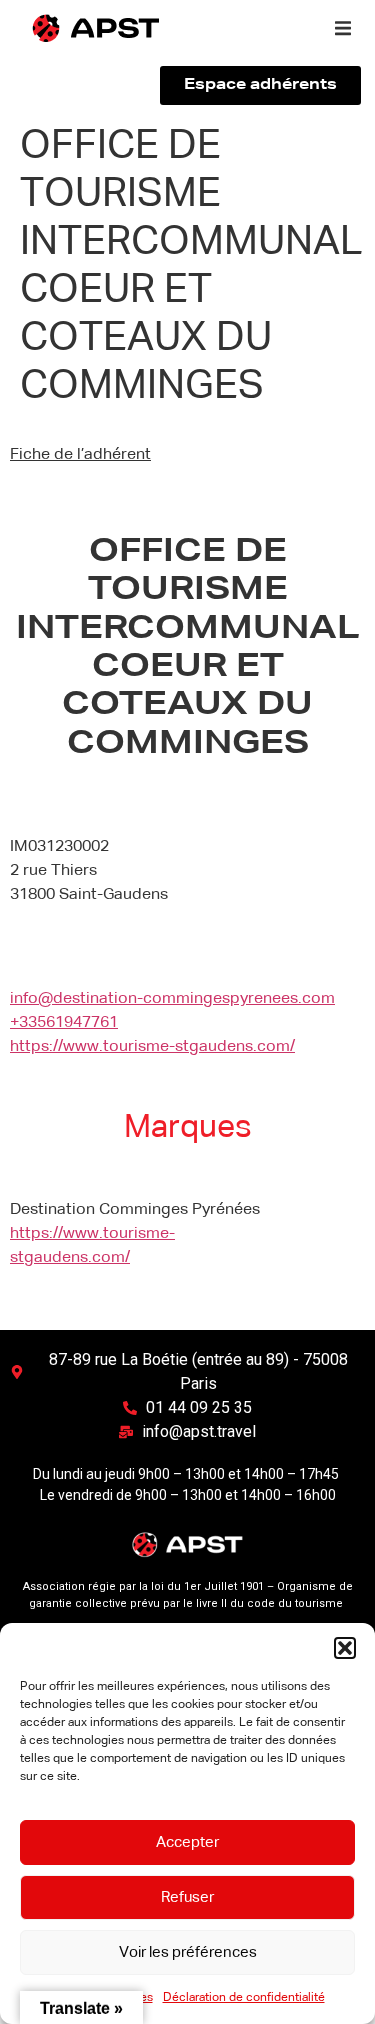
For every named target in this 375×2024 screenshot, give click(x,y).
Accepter (187, 1842)
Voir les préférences (188, 1952)
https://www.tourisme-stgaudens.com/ (152, 1047)
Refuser (187, 1897)
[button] (345, 1648)
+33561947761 (64, 1023)
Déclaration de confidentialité (244, 1998)
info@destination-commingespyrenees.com (172, 999)
